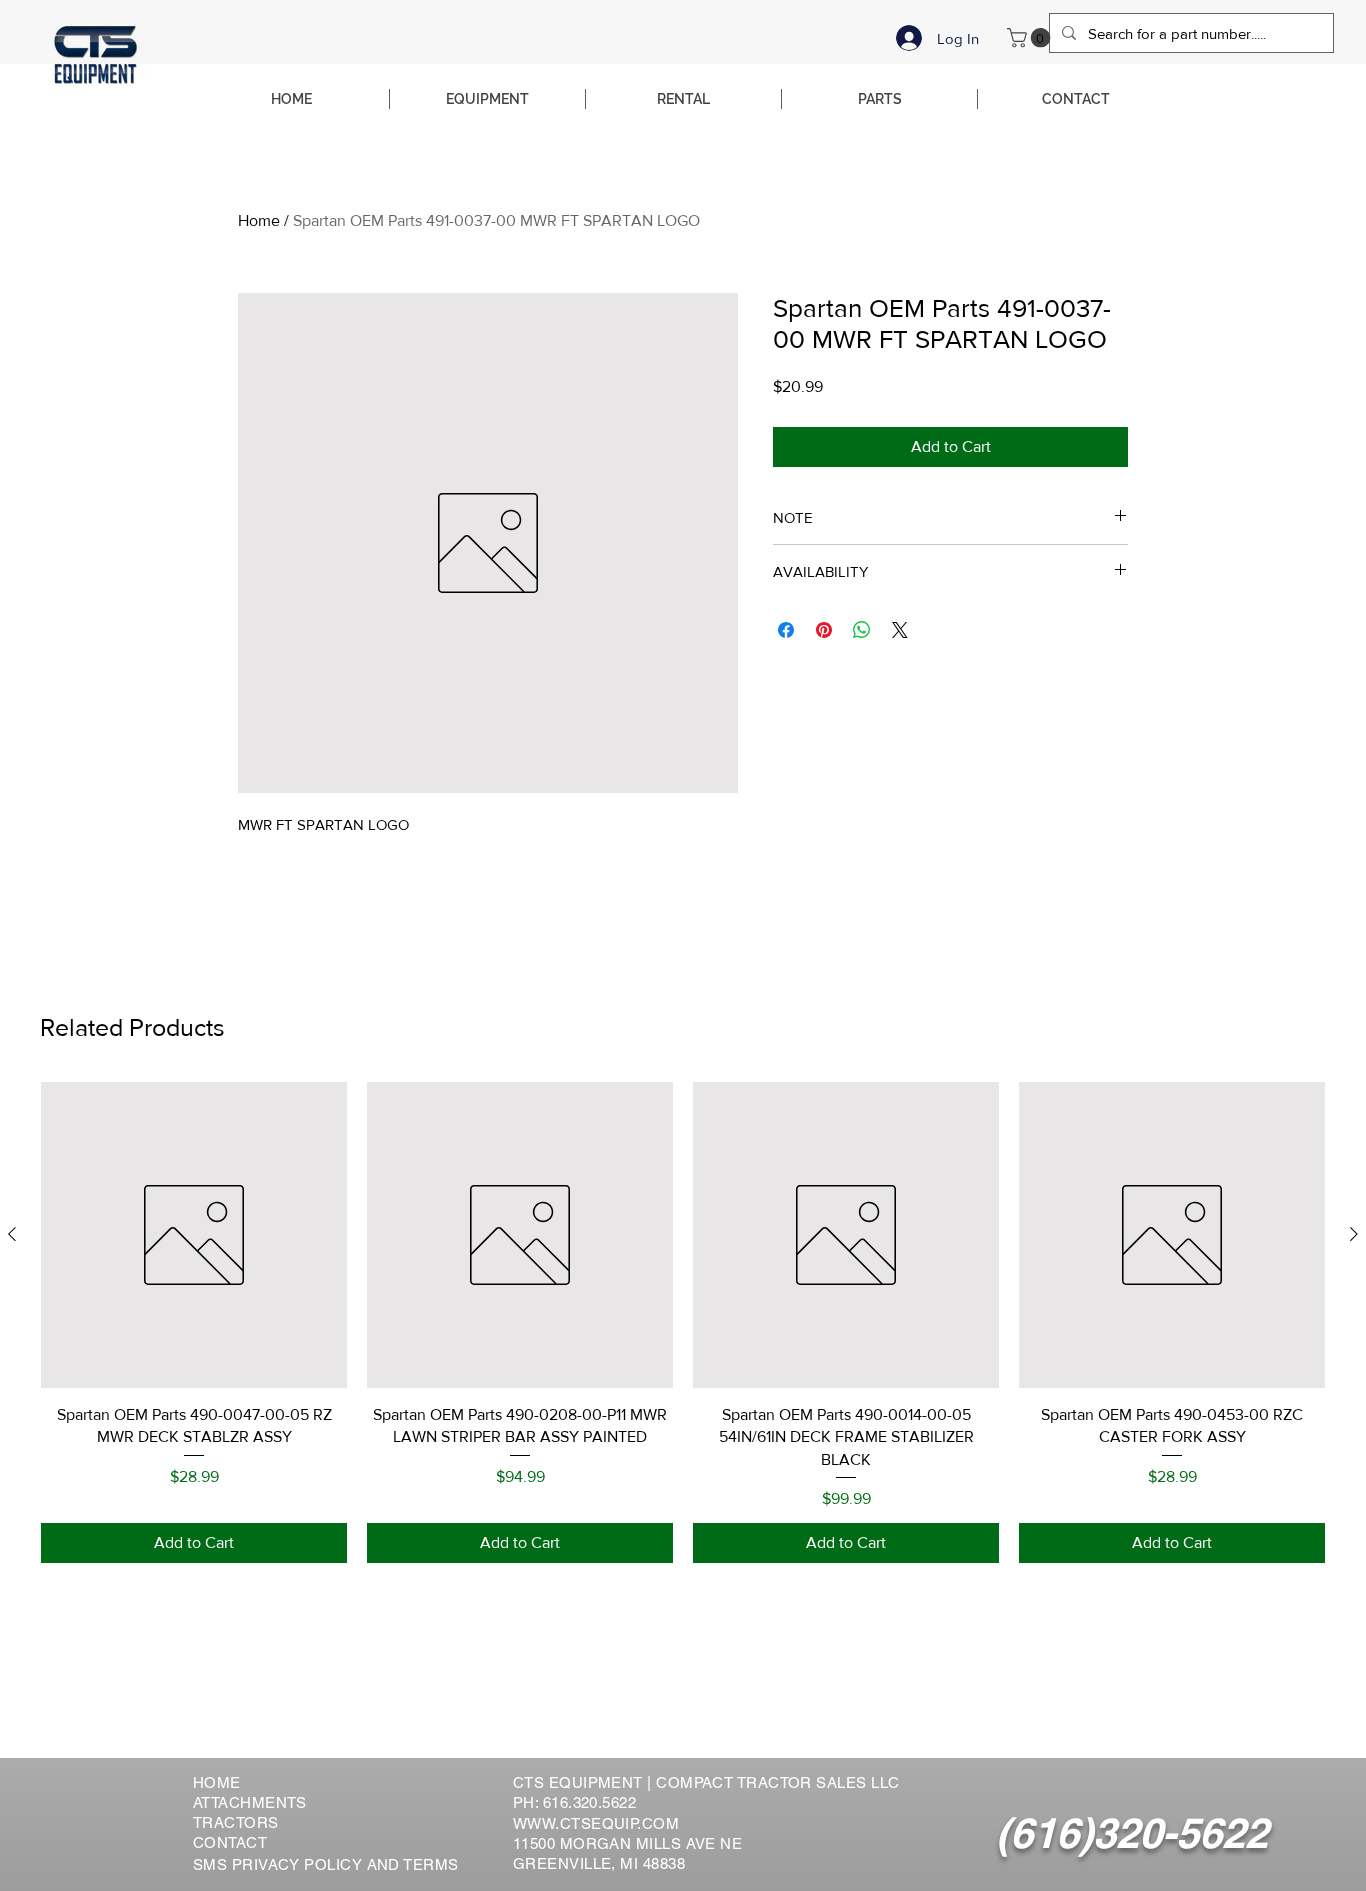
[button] (1031, 38)
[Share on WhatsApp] (862, 630)
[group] (683, 1322)
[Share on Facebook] (786, 630)
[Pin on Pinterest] (824, 630)
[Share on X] (900, 630)
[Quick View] (194, 1235)
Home (259, 220)
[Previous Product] (12, 1234)
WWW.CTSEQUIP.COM (596, 1823)
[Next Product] (1354, 1234)
